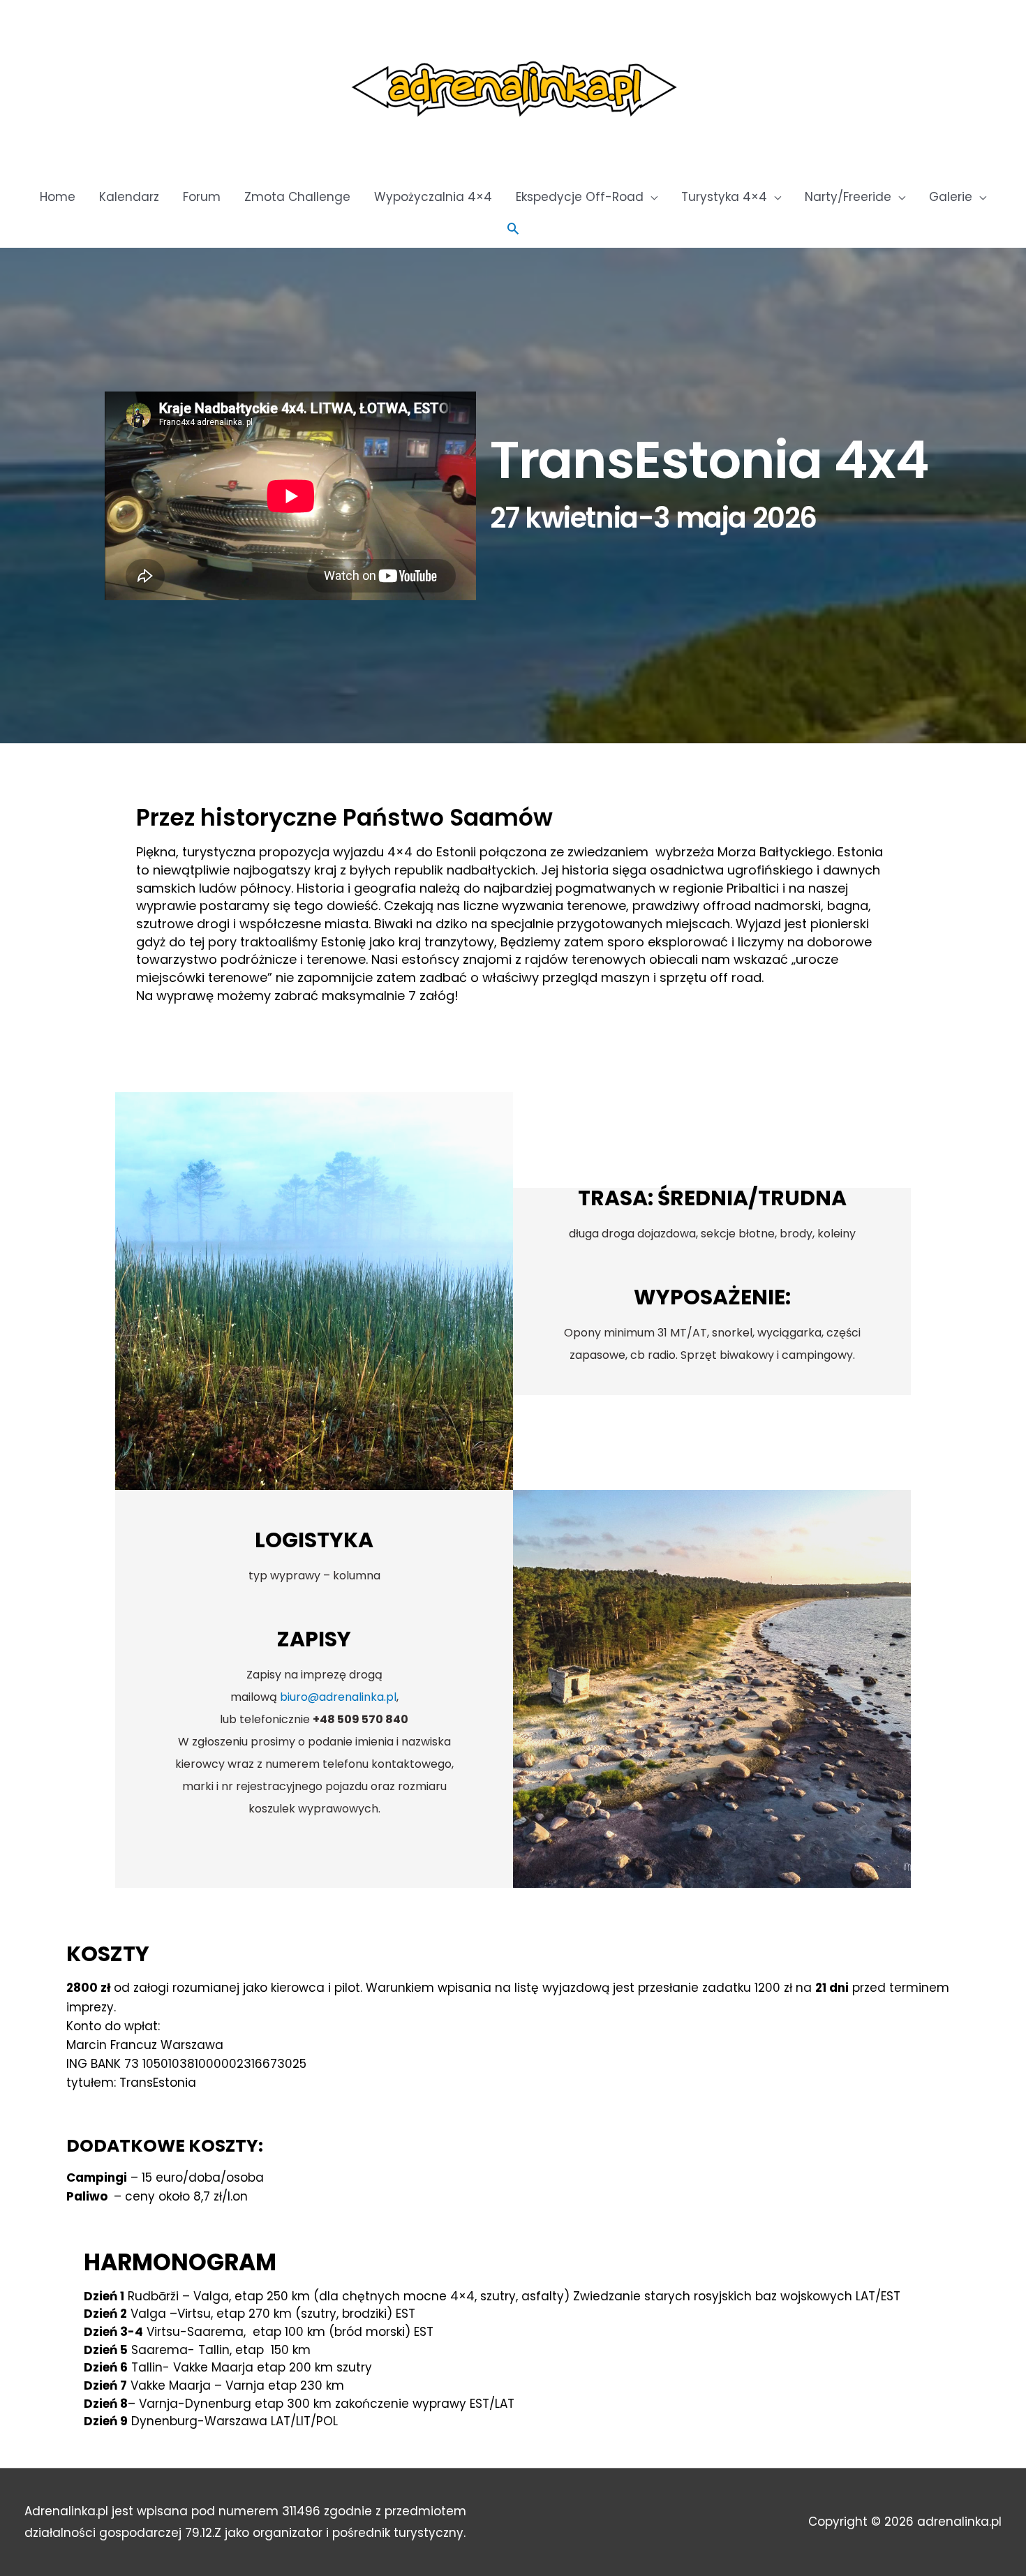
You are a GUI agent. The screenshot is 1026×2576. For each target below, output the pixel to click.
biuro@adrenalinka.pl (338, 1697)
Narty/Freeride (848, 197)
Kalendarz (129, 197)
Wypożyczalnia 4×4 (433, 197)
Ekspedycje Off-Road (580, 197)
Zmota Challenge (297, 197)
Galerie (951, 197)
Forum (202, 197)
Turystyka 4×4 (724, 197)
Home (58, 197)
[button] (513, 228)
